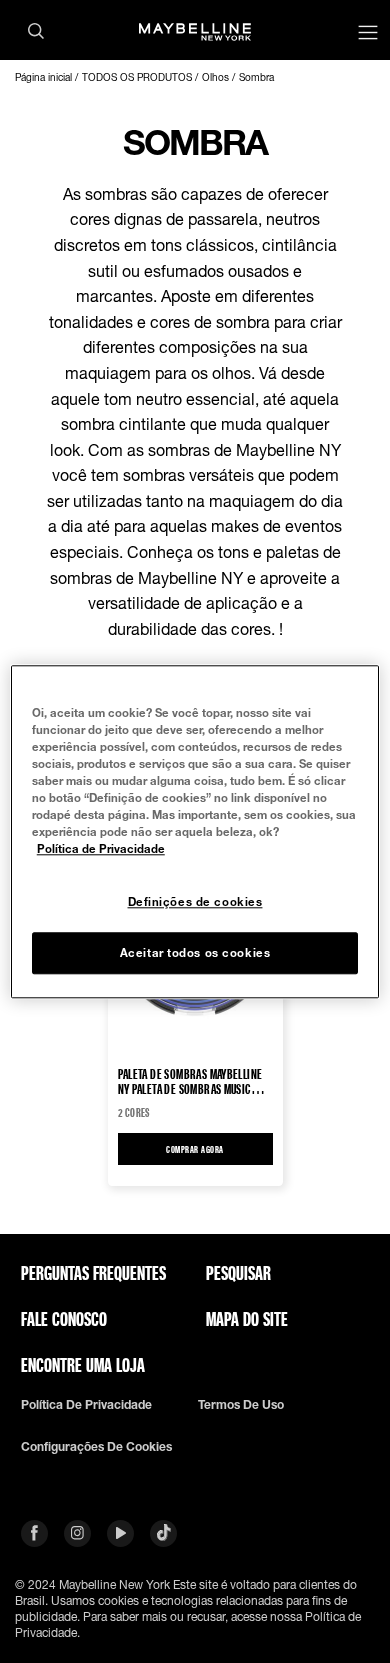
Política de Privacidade (101, 848)
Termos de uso (241, 1405)
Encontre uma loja (83, 1365)
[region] (195, 831)
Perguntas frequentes (93, 1273)
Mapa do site (247, 1319)
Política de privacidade (86, 1405)
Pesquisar (238, 1273)
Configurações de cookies (96, 1447)
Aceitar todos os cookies (195, 952)
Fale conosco (64, 1319)
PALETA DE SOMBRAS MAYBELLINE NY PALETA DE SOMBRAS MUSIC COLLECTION (190, 1081)
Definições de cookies (195, 901)
